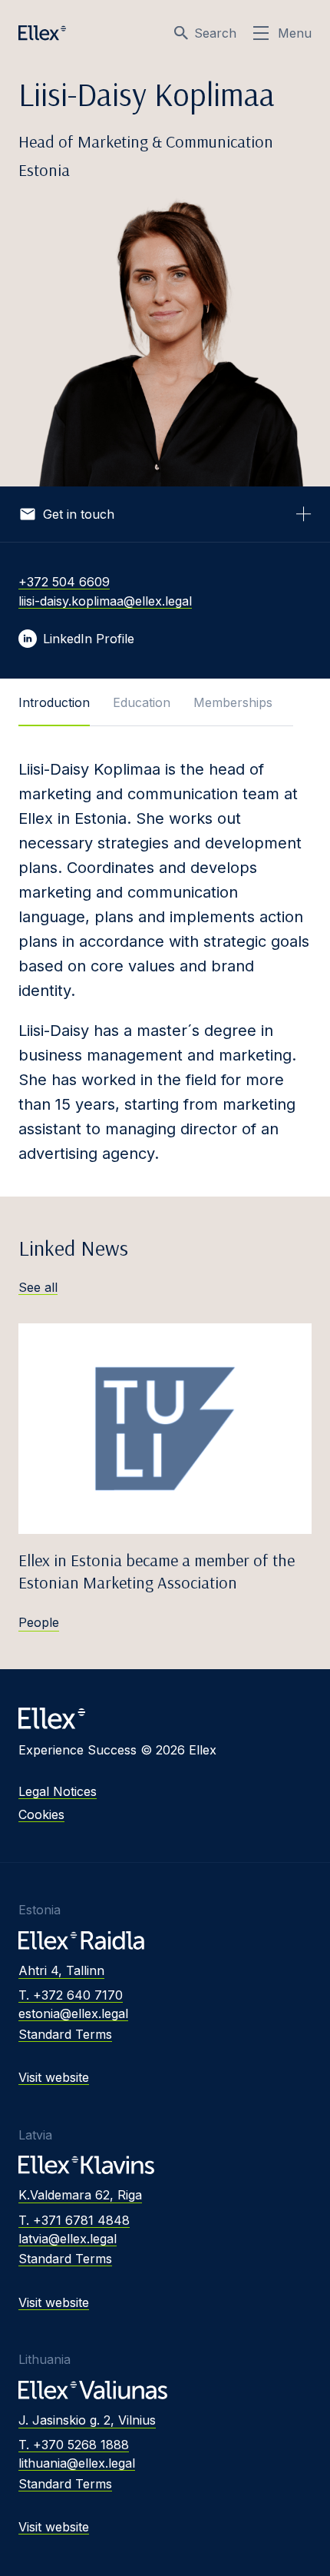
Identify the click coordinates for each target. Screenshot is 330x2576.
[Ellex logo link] (42, 33)
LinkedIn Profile (89, 639)
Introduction (54, 702)
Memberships (233, 702)
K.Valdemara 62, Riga (80, 2195)
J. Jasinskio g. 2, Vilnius (87, 2420)
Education (142, 702)
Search (215, 33)
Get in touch (79, 514)
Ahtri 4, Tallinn (61, 1970)
